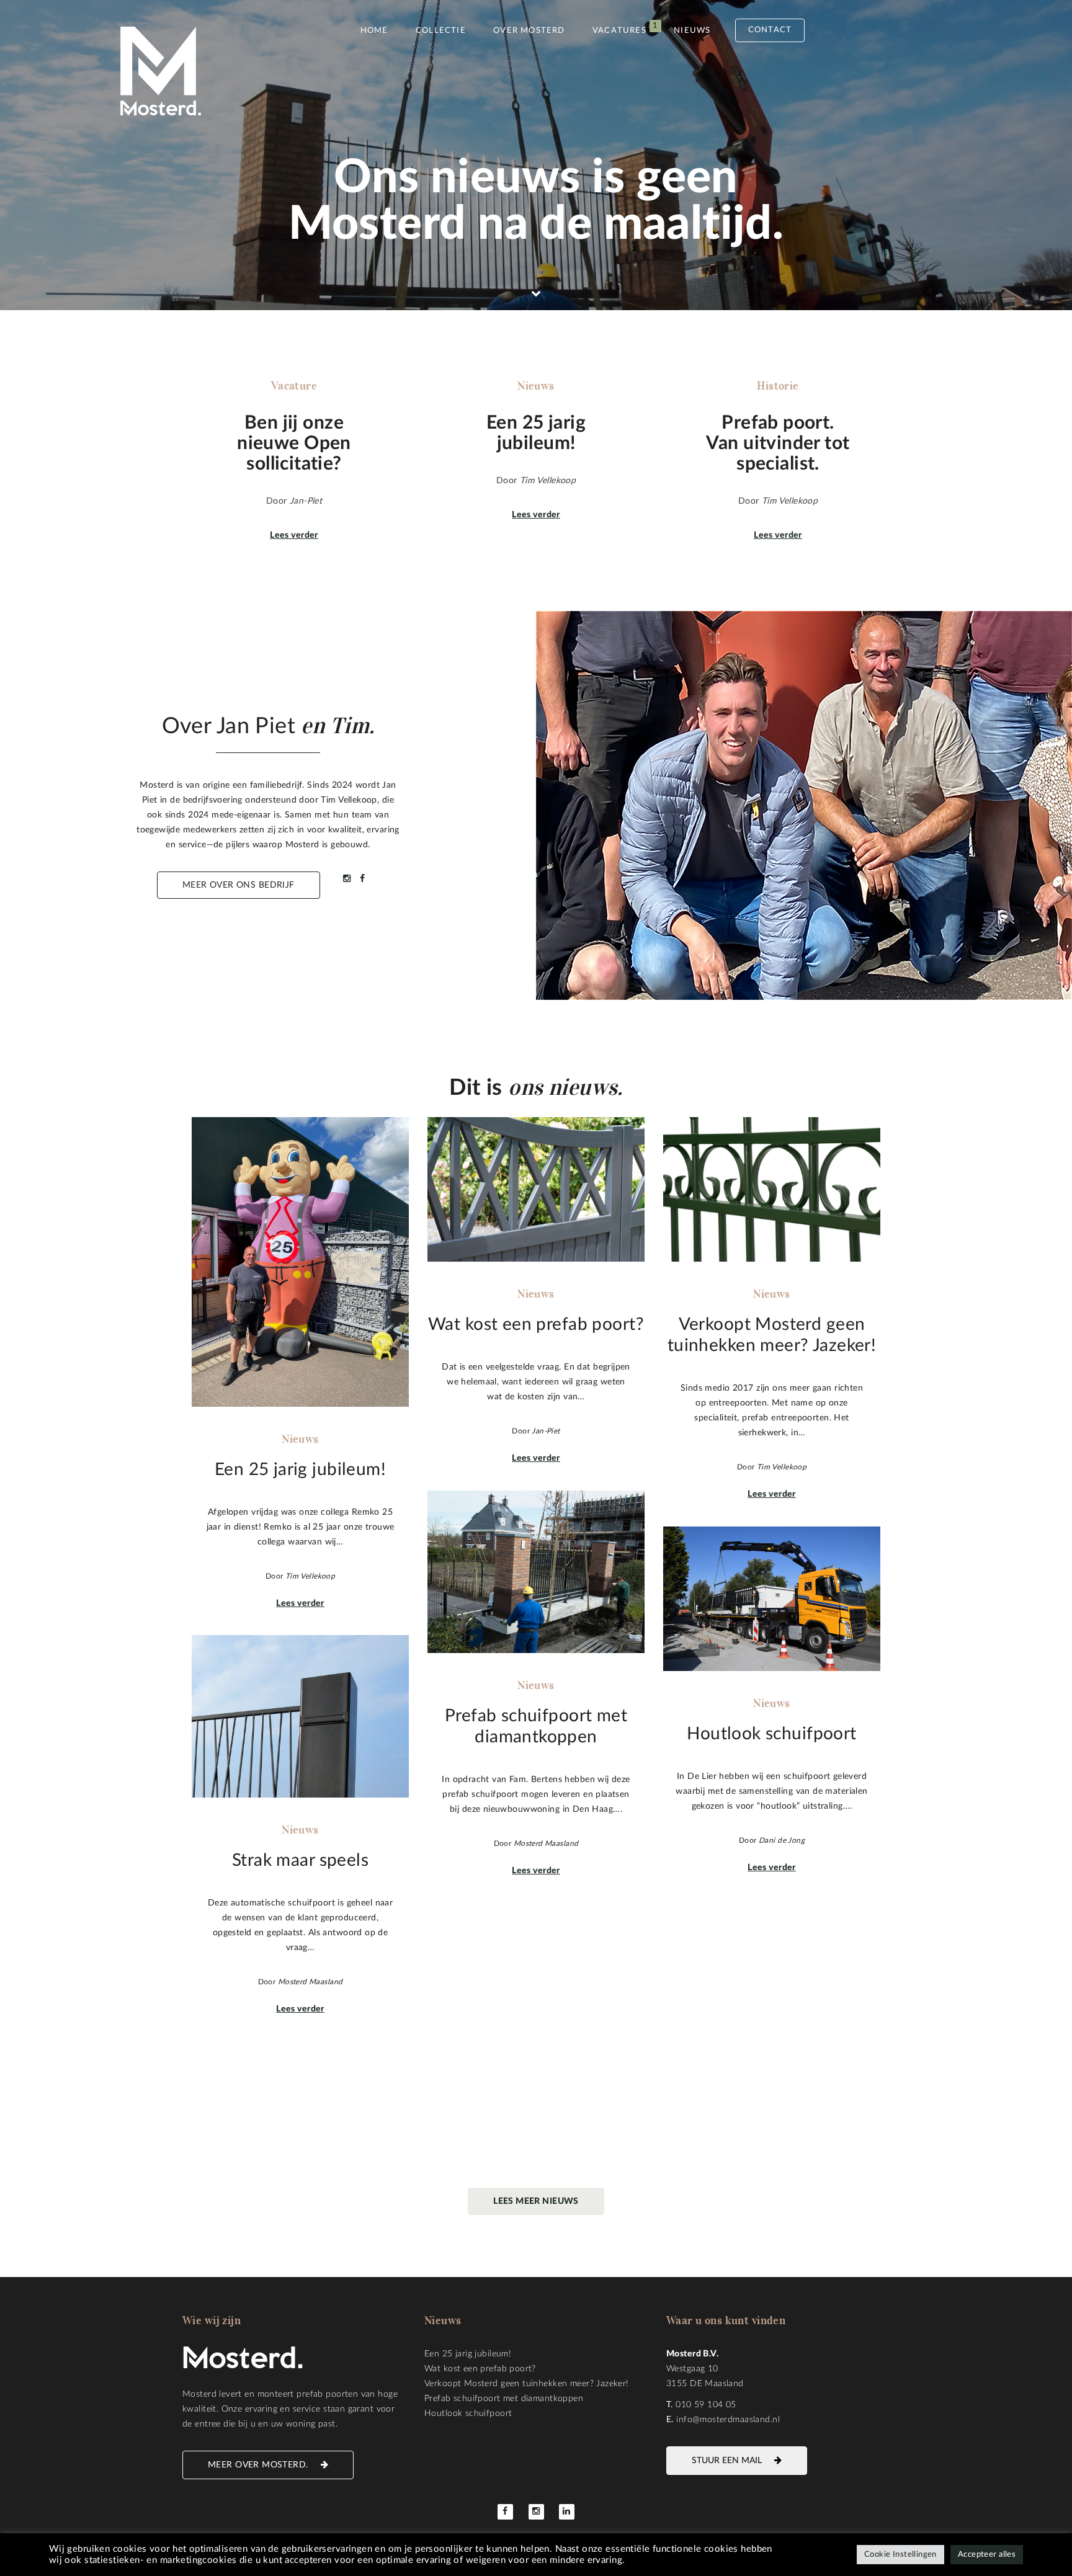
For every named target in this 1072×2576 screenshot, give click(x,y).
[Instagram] (536, 2512)
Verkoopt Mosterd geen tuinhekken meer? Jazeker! (527, 2384)
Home (374, 31)
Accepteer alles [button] (987, 2555)
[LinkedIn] (567, 2512)
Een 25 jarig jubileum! (468, 2354)
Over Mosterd (529, 31)
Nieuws (692, 31)
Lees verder (294, 535)
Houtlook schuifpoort (468, 2413)
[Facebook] (505, 2512)
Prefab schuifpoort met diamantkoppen (504, 2399)
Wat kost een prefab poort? (480, 2369)
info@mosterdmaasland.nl (728, 2420)
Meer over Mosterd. (258, 2465)
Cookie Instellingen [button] (900, 2555)
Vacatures (619, 31)
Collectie (441, 31)
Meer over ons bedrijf (239, 885)
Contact (770, 30)
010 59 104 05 (706, 2405)
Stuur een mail (727, 2461)
